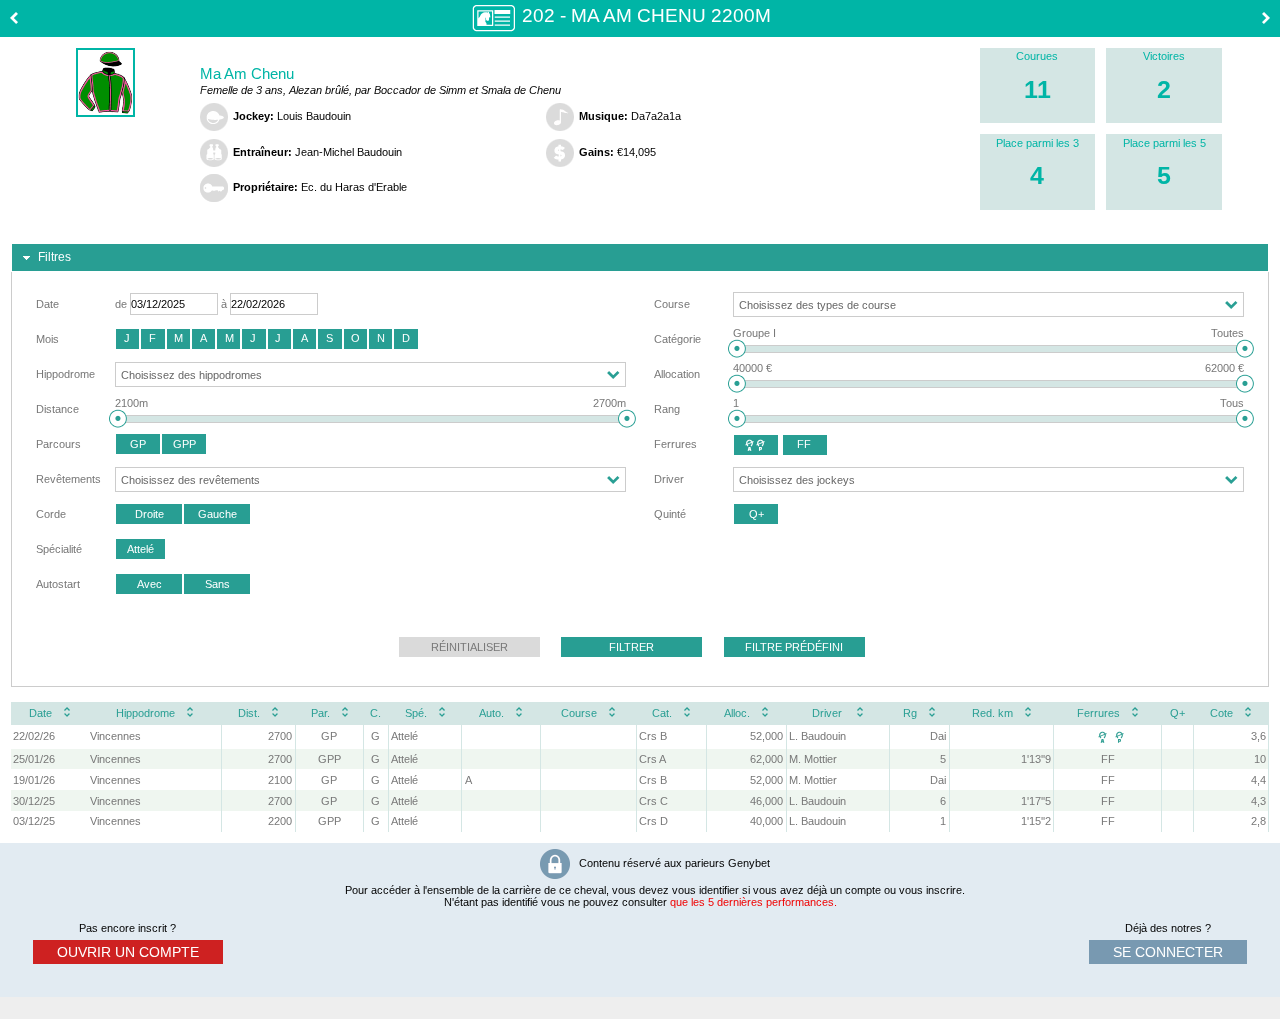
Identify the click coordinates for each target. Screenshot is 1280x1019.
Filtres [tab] (54, 257)
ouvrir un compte (128, 952)
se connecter (1168, 952)
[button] (127, 339)
